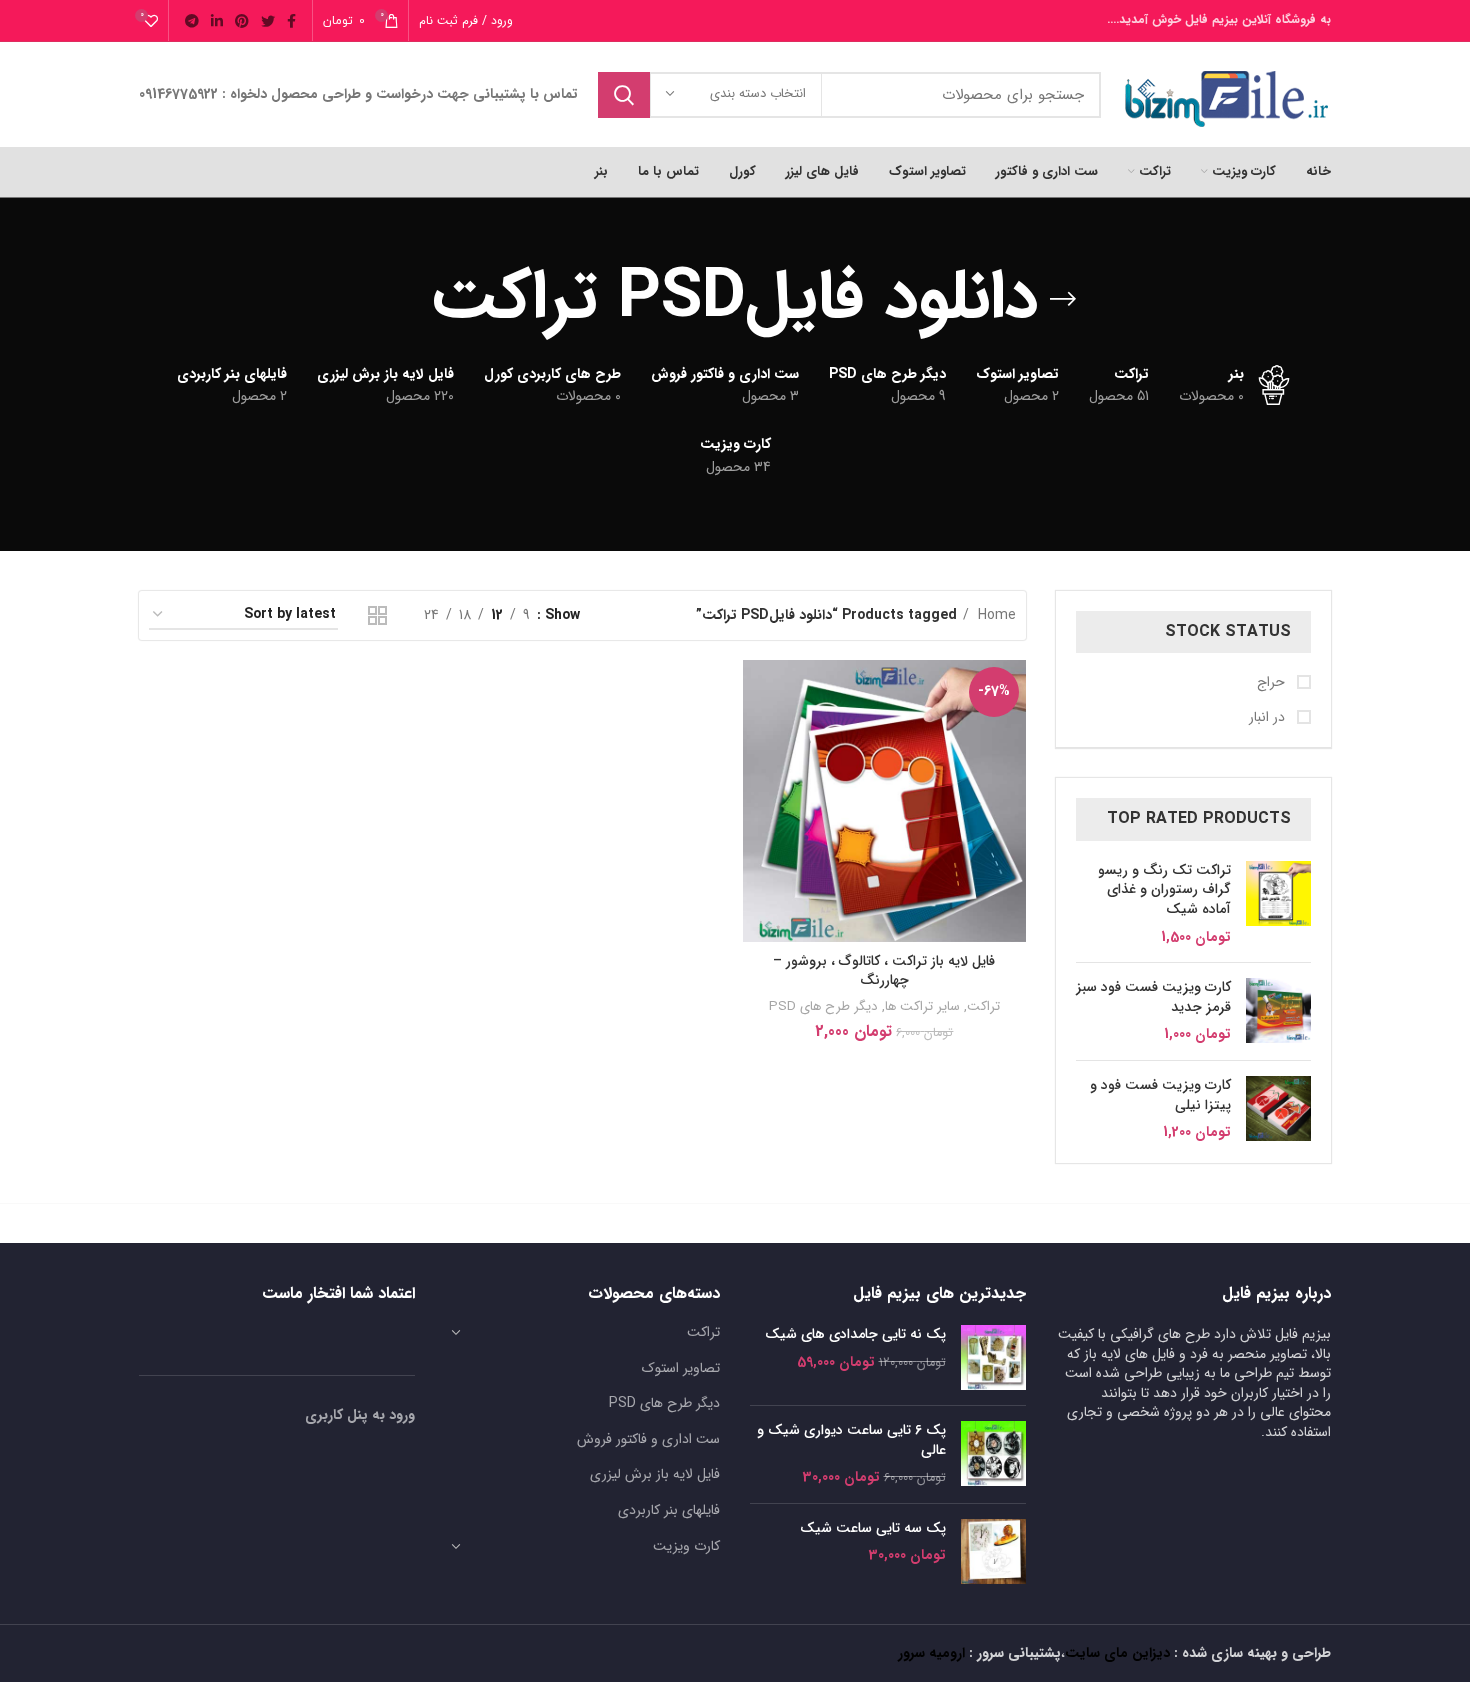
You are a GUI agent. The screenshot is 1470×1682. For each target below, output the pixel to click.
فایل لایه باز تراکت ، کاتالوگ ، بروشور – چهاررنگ (884, 971)
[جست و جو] (624, 95)
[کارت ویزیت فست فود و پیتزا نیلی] (1278, 1109)
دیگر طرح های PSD (823, 1006)
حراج (1273, 683)
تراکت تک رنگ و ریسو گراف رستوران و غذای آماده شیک (1164, 890)
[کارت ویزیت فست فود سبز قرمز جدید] (1278, 1011)
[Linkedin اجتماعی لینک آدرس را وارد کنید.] (217, 21)
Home (995, 615)
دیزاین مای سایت (1117, 1653)
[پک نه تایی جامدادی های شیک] (993, 1357)
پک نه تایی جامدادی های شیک (855, 1335)
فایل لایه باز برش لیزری (655, 1474)
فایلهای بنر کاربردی (669, 1510)
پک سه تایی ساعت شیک (873, 1529)
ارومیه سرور (931, 1653)
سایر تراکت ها (922, 1006)
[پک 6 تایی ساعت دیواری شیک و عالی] (993, 1454)
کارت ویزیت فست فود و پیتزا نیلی (1160, 1095)
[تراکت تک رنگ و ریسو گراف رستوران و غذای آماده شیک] (1278, 904)
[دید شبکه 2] (377, 615)
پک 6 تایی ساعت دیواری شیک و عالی (851, 1440)
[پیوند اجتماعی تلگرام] (192, 21)
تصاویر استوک (681, 1368)
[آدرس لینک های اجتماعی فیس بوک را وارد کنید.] (291, 21)
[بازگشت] (1063, 299)
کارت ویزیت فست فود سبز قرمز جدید (1153, 997)
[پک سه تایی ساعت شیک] (993, 1551)
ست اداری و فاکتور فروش (648, 1439)
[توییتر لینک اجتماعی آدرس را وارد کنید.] (268, 21)
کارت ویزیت (686, 1546)
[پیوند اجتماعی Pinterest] (242, 21)
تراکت (983, 1006)
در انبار (1269, 718)
